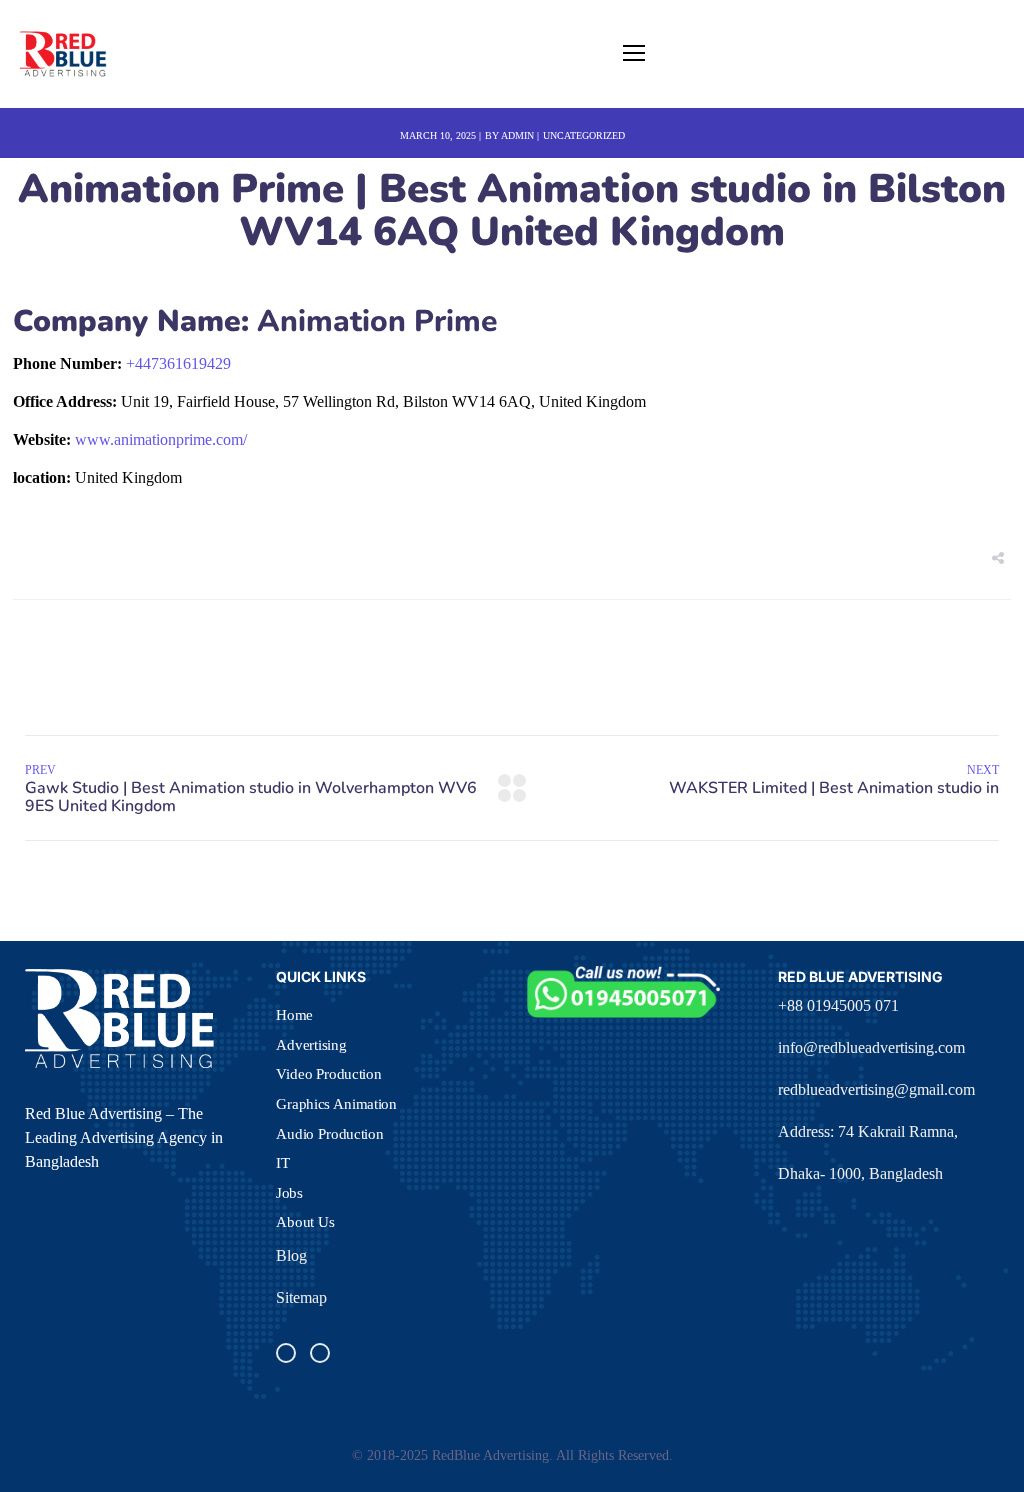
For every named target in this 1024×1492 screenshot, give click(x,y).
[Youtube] (320, 1353)
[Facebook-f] (286, 1353)
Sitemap (301, 1297)
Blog (291, 1255)
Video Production (328, 1074)
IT (283, 1163)
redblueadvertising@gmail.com (876, 1089)
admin (517, 135)
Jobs (289, 1193)
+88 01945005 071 (838, 1005)
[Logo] (64, 54)
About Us (305, 1222)
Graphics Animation (336, 1104)
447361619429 (178, 363)
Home (294, 1015)
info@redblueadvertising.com (871, 1047)
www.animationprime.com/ (161, 439)
